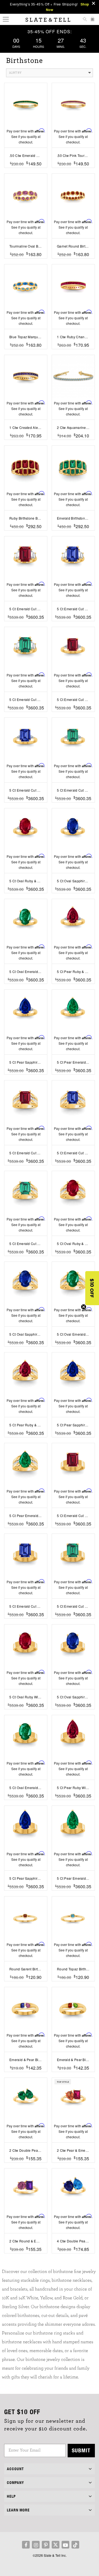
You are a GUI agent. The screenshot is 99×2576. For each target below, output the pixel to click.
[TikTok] (75, 2545)
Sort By (15, 73)
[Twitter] (56, 2545)
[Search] (85, 20)
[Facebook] (26, 2545)
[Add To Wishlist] (26, 172)
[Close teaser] (84, 1307)
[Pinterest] (46, 2545)
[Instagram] (36, 2545)
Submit (81, 2450)
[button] (92, 1288)
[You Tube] (65, 2545)
